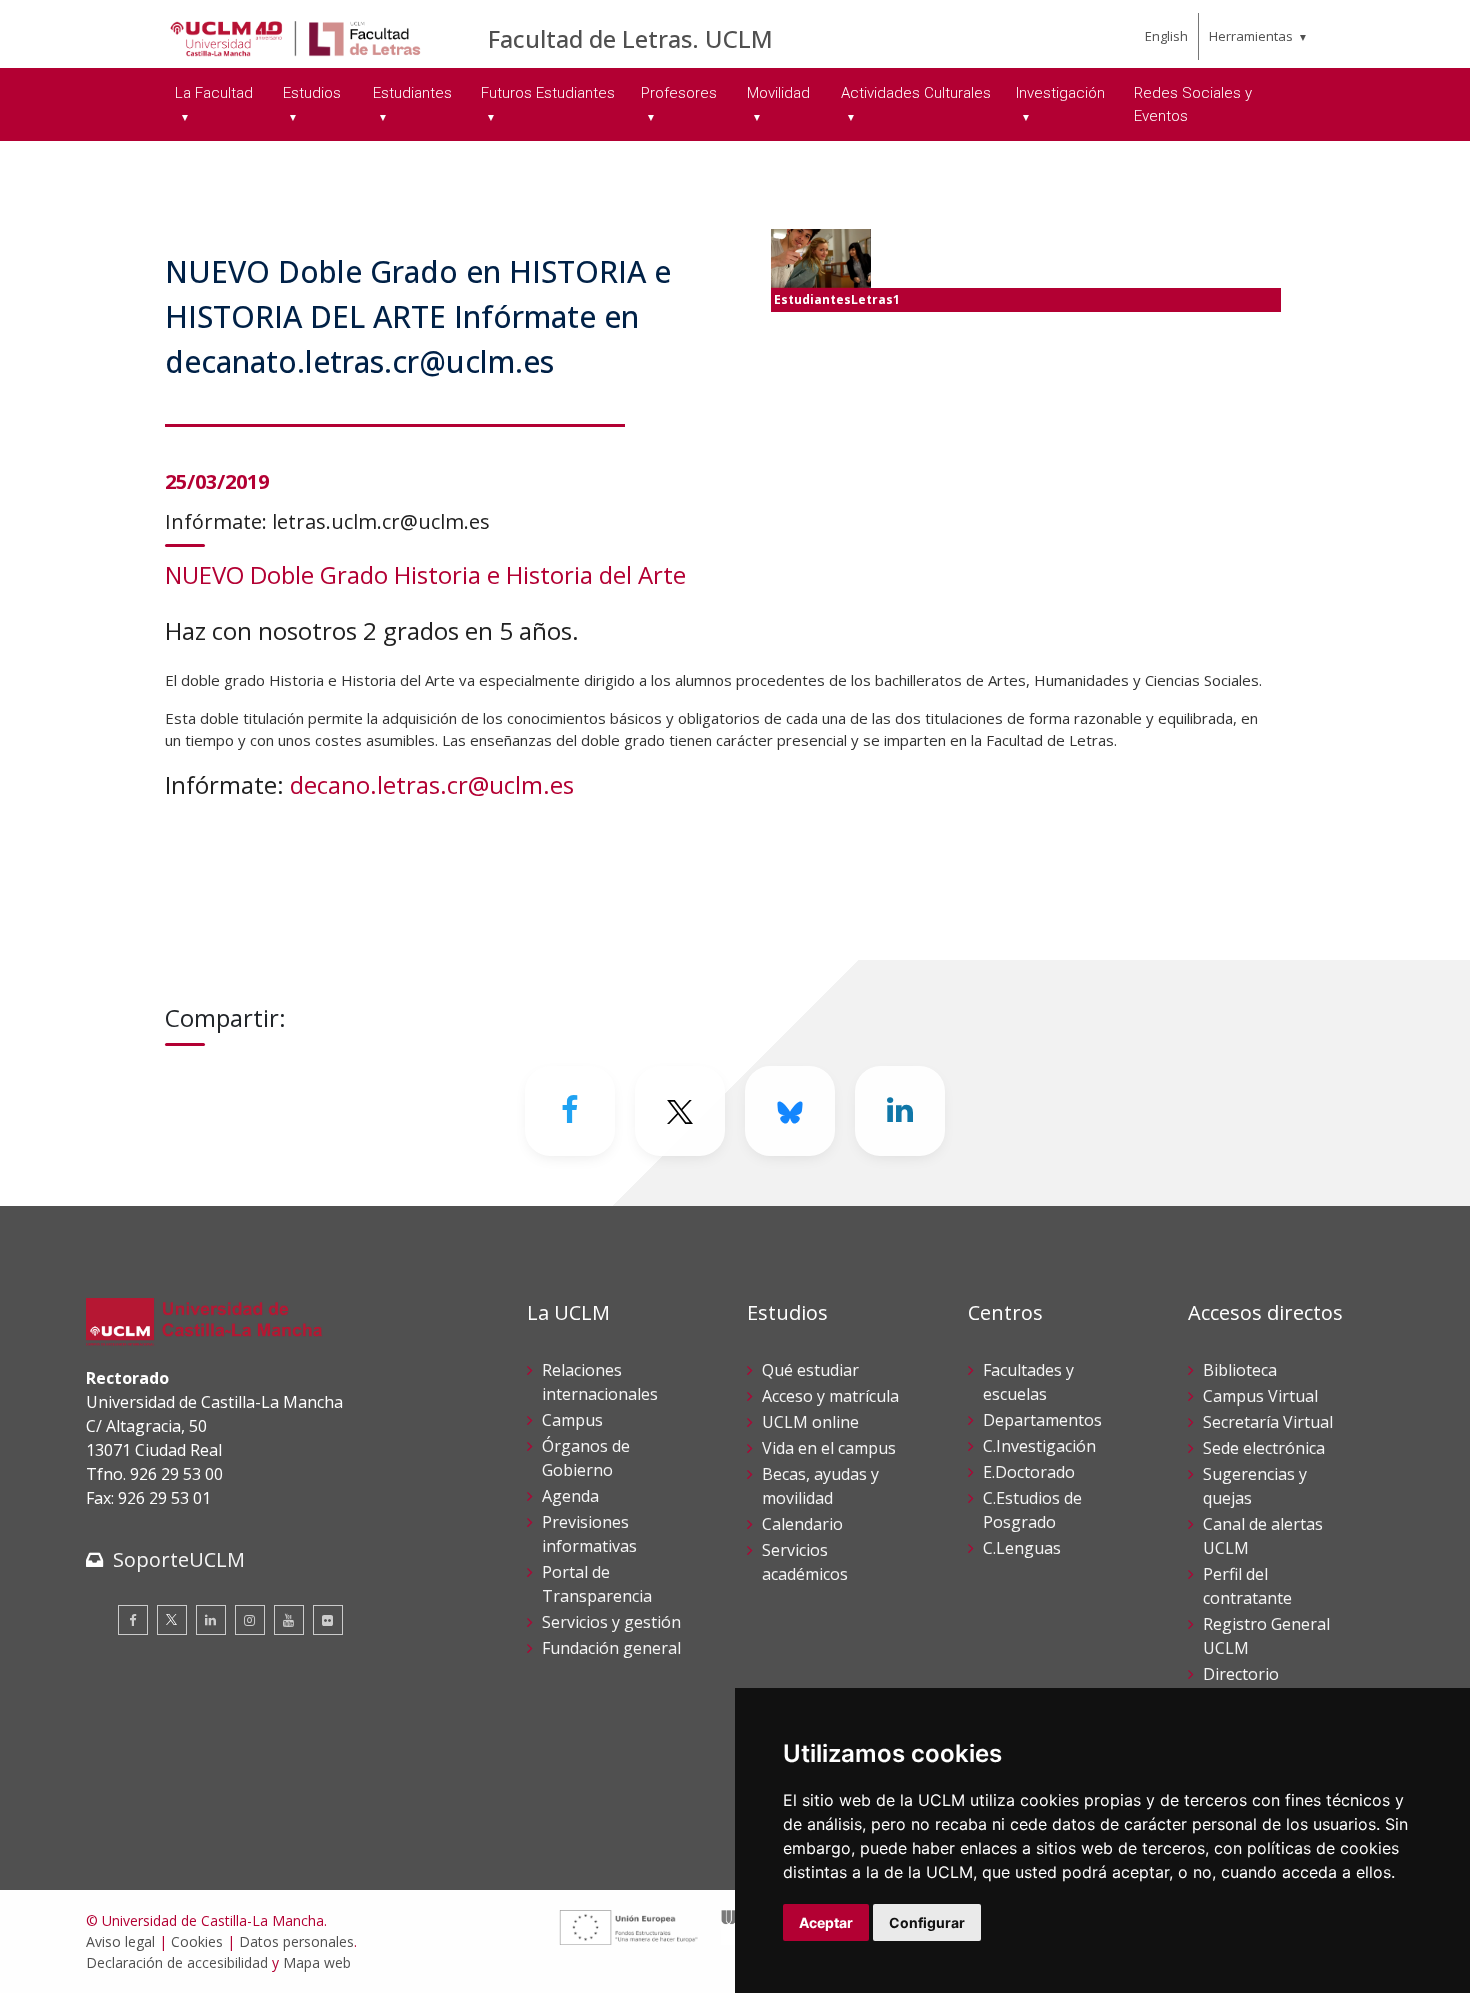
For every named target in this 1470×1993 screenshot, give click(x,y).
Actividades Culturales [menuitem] (916, 93)
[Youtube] (289, 1620)
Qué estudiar (810, 1370)
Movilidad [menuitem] (778, 93)
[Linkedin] (900, 1111)
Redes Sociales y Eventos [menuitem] (1193, 104)
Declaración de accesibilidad (177, 1962)
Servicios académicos (805, 1562)
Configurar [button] (927, 1922)
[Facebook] (570, 1111)
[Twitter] (172, 1620)
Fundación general (611, 1648)
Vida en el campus (829, 1448)
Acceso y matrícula (830, 1396)
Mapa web (317, 1962)
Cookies (197, 1941)
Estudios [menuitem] (312, 93)
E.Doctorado (1029, 1472)
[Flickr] (328, 1620)
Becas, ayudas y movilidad (820, 1486)
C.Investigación (1039, 1446)
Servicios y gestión (611, 1622)
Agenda (570, 1496)
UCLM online (810, 1422)
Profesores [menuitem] (679, 93)
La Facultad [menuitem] (214, 93)
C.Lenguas (1022, 1548)
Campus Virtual (1260, 1396)
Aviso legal (120, 1941)
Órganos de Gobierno (586, 1458)
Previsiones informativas (589, 1534)
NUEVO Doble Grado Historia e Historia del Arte (425, 574)
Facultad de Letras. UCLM (630, 38)
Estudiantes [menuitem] (412, 93)
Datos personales (296, 1941)
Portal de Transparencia (597, 1584)
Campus (572, 1420)
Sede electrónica (1264, 1448)
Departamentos (1042, 1420)
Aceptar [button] (826, 1922)
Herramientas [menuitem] (1251, 36)
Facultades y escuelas (1028, 1382)
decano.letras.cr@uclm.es (432, 784)
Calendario (802, 1524)
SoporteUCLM (179, 1559)
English (1166, 36)
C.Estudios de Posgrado (1032, 1510)
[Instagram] (250, 1620)
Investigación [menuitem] (1060, 93)
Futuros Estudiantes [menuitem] (548, 93)
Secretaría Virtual (1268, 1422)
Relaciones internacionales (600, 1382)
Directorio (1241, 1674)
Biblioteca (1240, 1370)
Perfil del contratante (1247, 1586)
